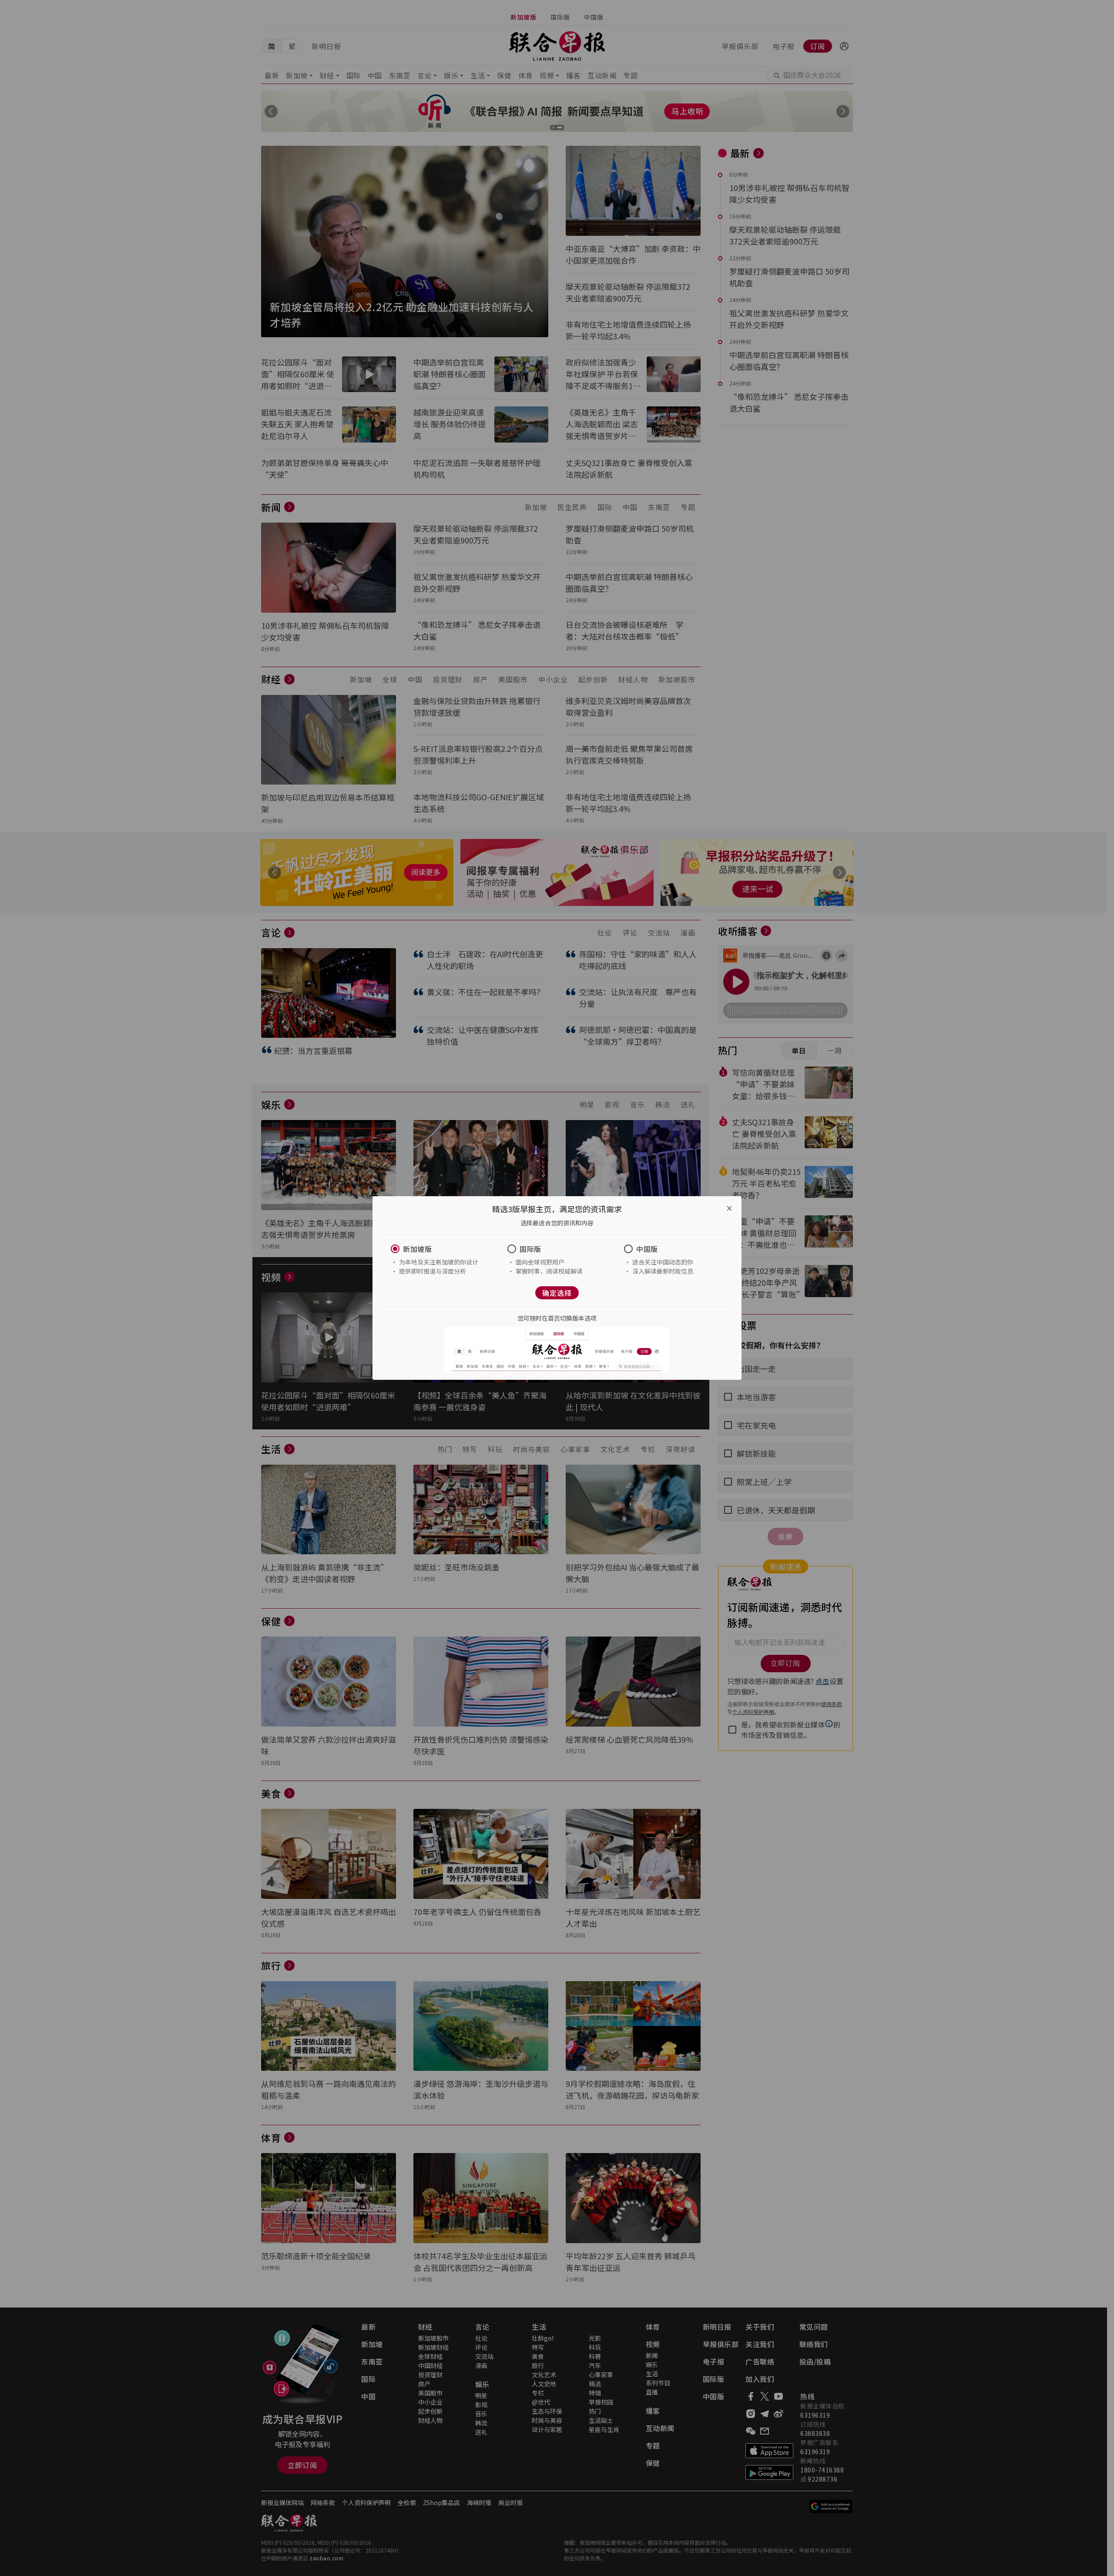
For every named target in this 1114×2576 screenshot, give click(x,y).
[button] (440, 1249)
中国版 (647, 1249)
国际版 (530, 1249)
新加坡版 (417, 1249)
